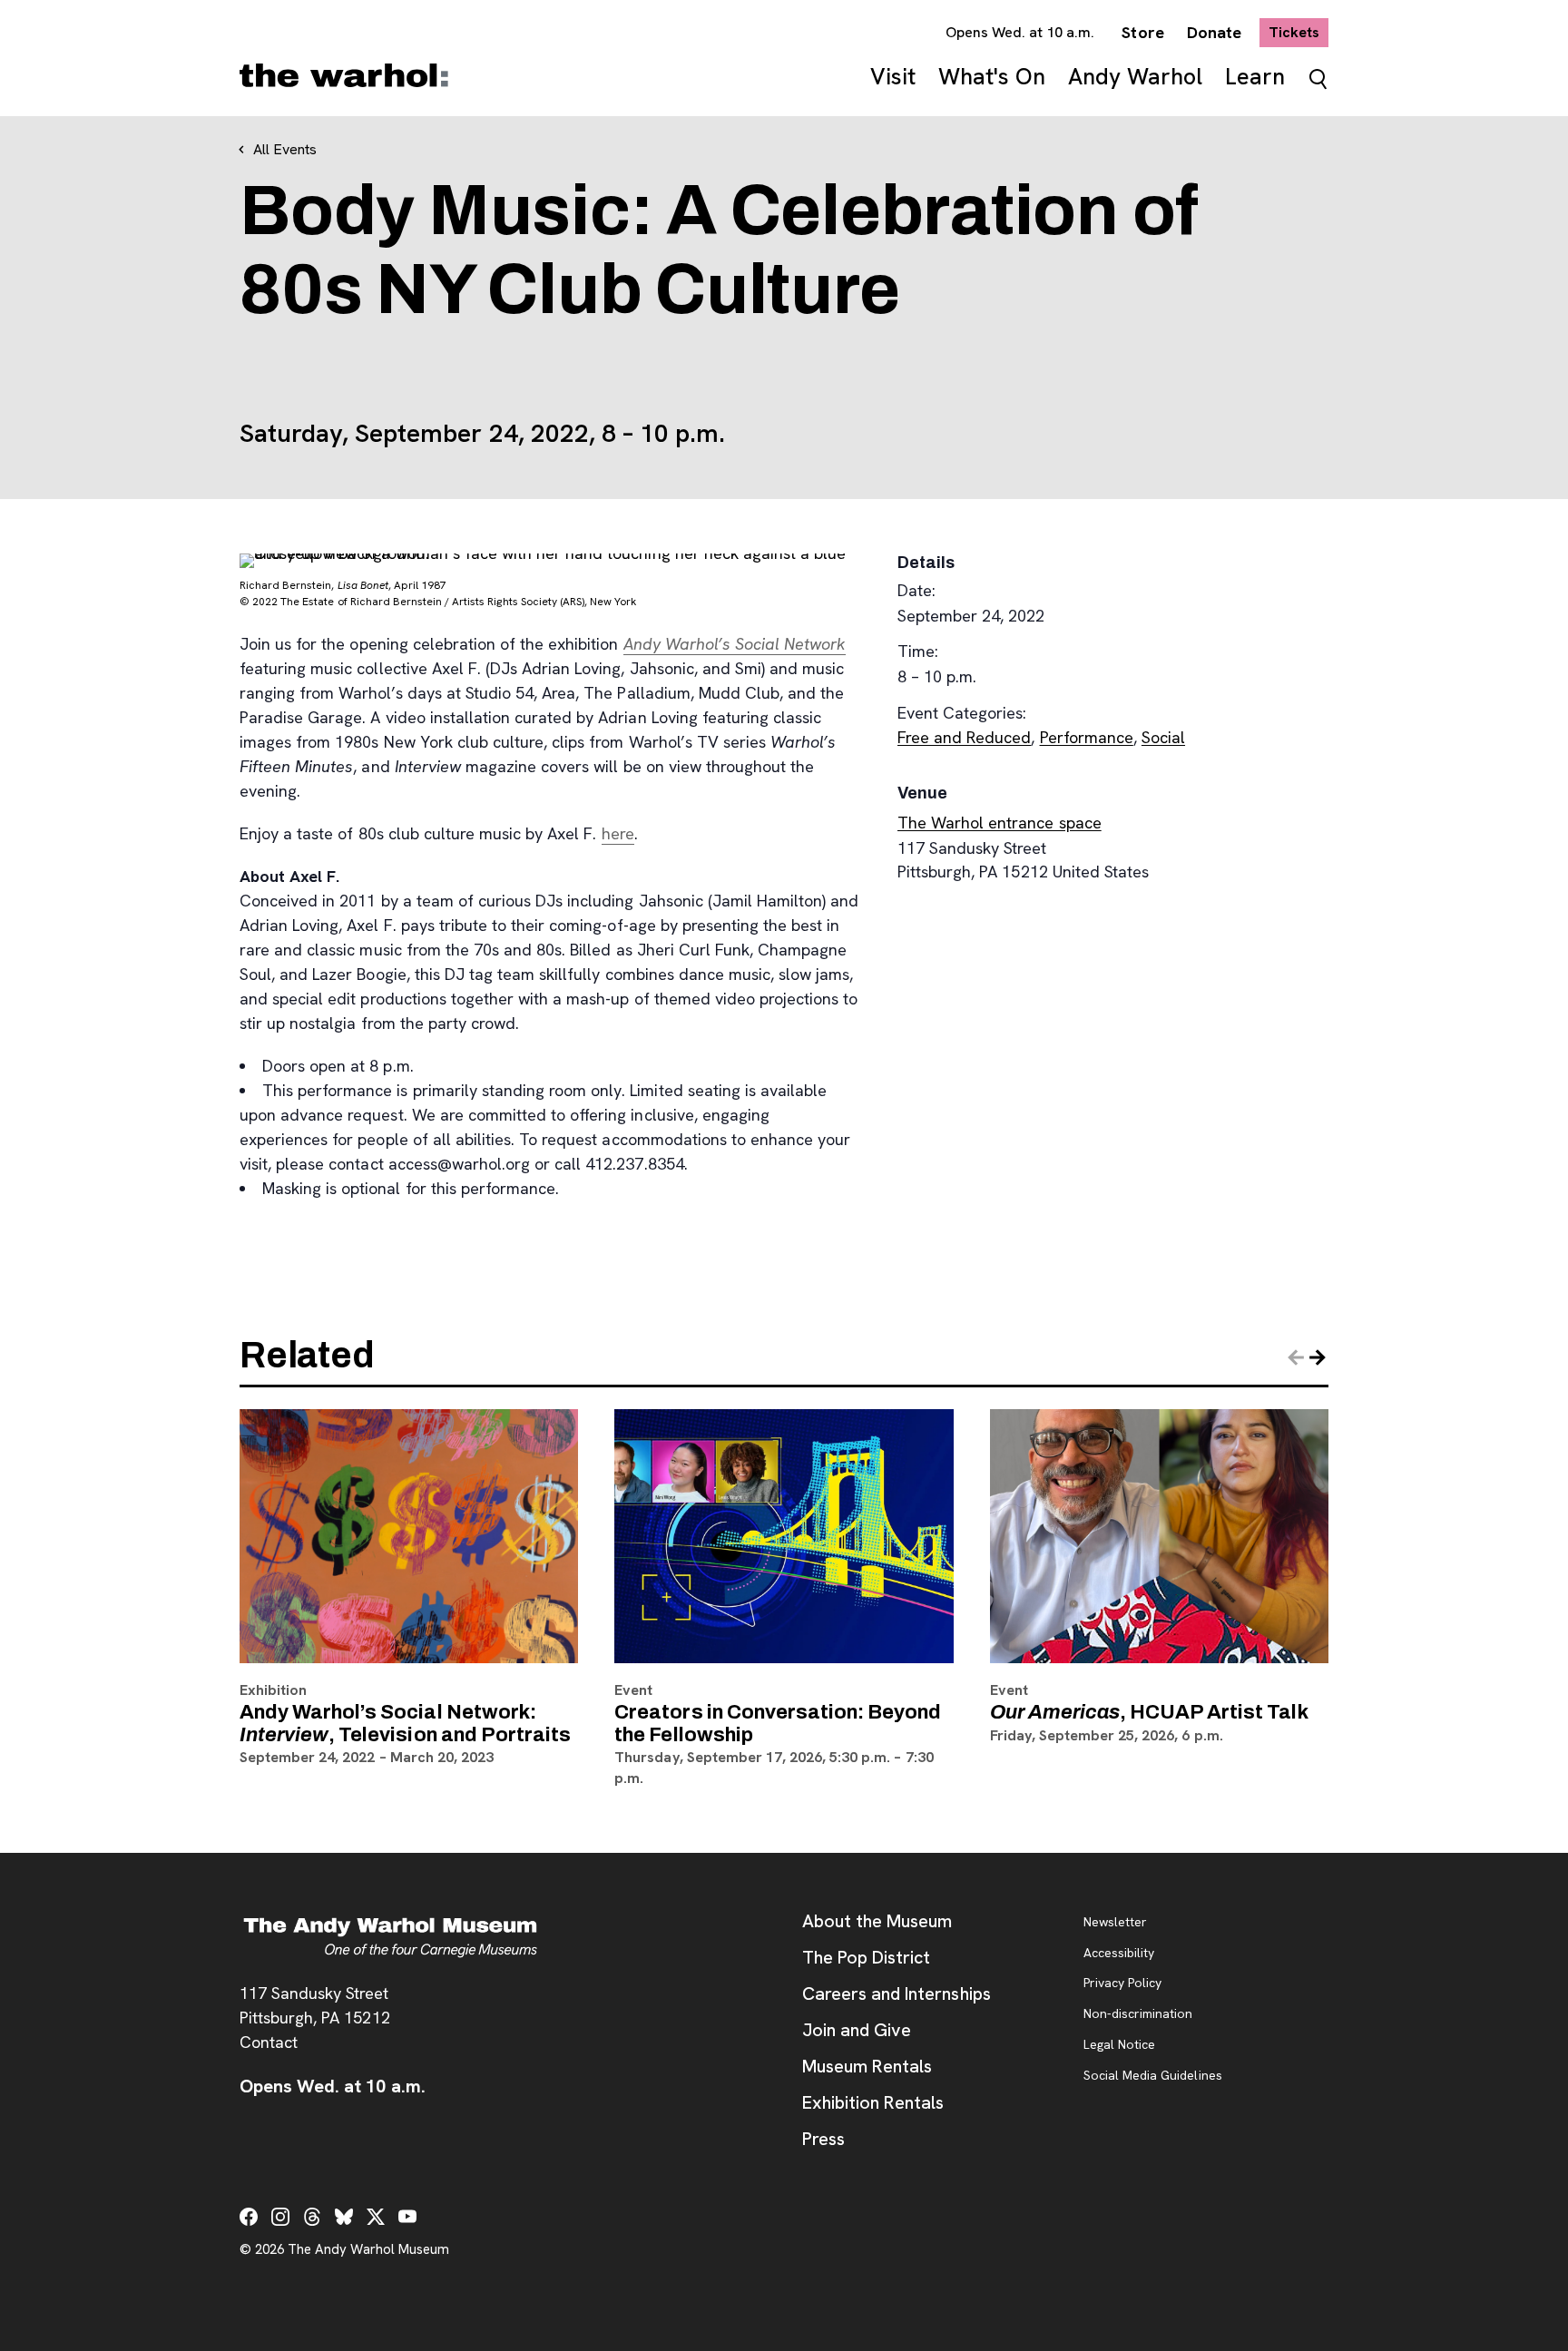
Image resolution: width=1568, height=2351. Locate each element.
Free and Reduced (964, 737)
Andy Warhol (1135, 77)
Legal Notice (1119, 2045)
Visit (893, 77)
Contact (269, 2042)
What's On (992, 77)
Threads (312, 2217)
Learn (1255, 77)
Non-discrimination (1138, 2014)
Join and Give (857, 2030)
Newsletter (1115, 1923)
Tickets (1298, 32)
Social (1163, 737)
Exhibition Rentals (873, 2102)
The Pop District (866, 1957)
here (618, 833)
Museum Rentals (867, 2066)
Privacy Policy (1122, 1984)
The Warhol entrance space (1000, 823)
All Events (285, 149)
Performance (1087, 737)
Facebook (249, 2217)
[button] (1318, 1357)
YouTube (407, 2217)
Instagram (280, 2217)
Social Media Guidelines (1153, 2076)
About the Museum (877, 1921)
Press (823, 2139)
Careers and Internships (897, 1993)
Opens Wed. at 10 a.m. (1020, 32)
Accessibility (1119, 1954)
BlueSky (344, 2217)
